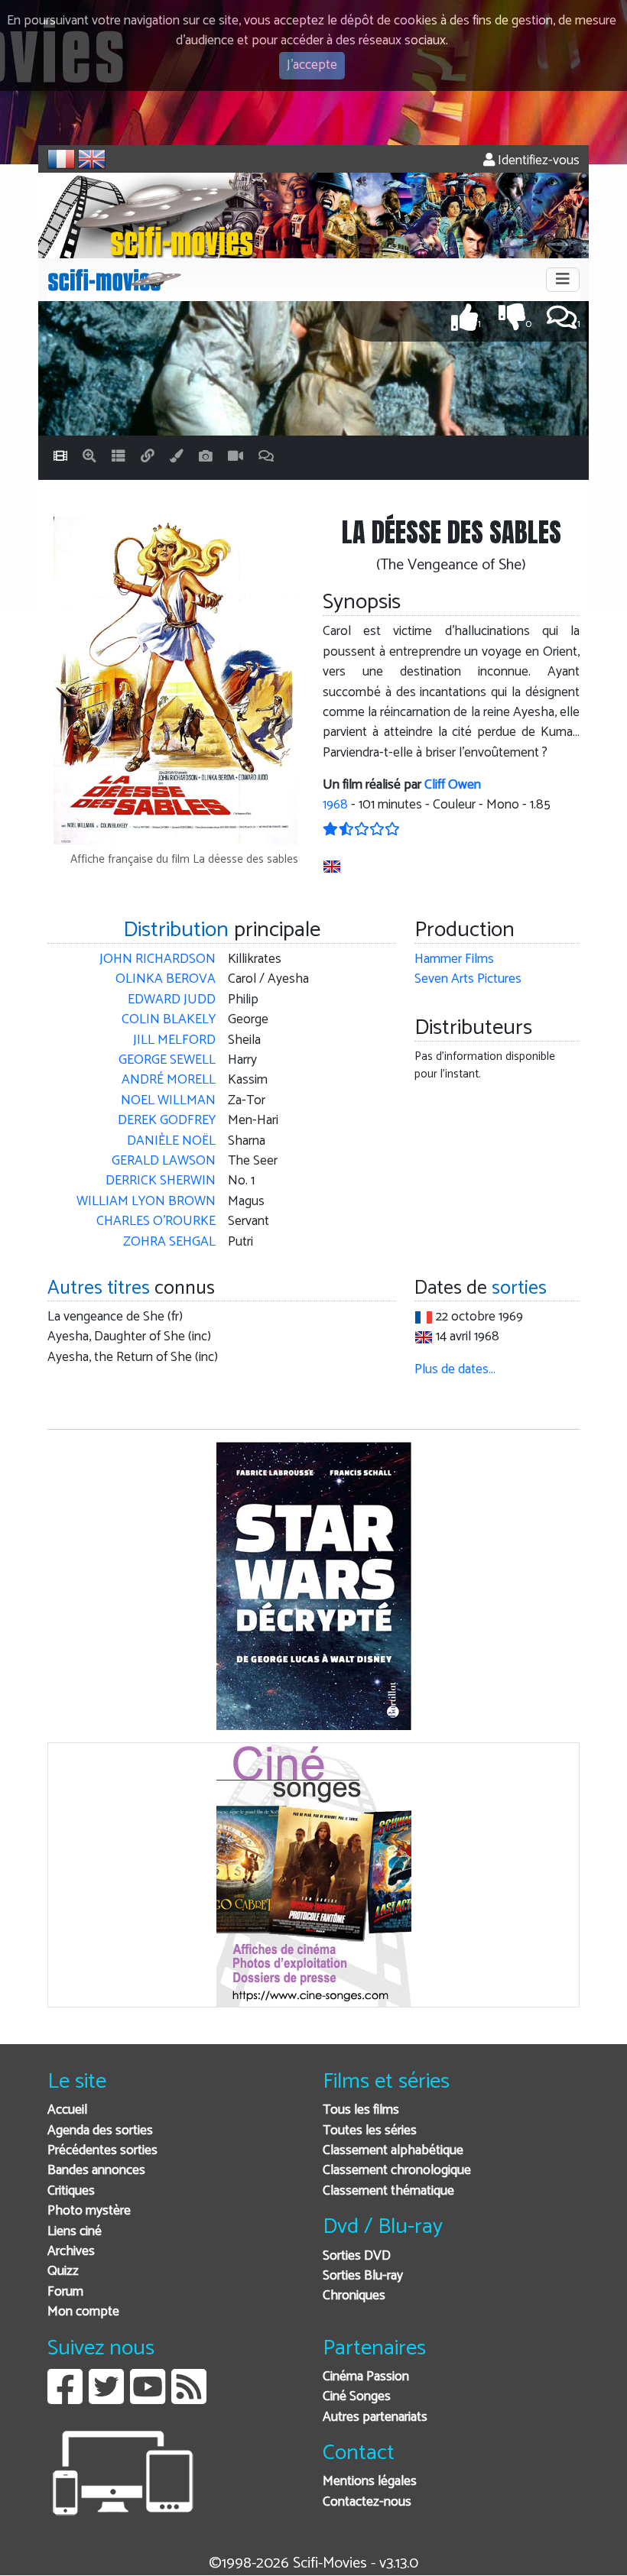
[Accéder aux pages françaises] (61, 159)
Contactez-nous (367, 2502)
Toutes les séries (370, 2131)
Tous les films (361, 2110)
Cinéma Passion (366, 2377)
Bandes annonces (96, 2171)
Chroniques (354, 2296)
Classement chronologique (397, 2171)
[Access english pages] (92, 159)
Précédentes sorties (102, 2151)
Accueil (67, 2110)
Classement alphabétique (393, 2151)
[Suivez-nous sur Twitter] (106, 2398)
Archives (71, 2252)
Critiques (71, 2191)
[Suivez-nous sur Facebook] (65, 2398)
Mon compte (83, 2312)
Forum (65, 2292)
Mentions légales (370, 2482)
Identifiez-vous (537, 161)
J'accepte (312, 65)
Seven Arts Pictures (468, 979)
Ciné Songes (357, 2397)
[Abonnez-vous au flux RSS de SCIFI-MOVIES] (189, 2398)
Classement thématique (388, 2191)
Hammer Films (454, 959)
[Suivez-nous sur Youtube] (148, 2398)
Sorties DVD (357, 2256)
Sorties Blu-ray (363, 2276)
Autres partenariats (375, 2417)
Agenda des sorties (100, 2131)
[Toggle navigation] (563, 280)
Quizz (63, 2271)
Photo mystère (89, 2211)
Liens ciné (75, 2232)
